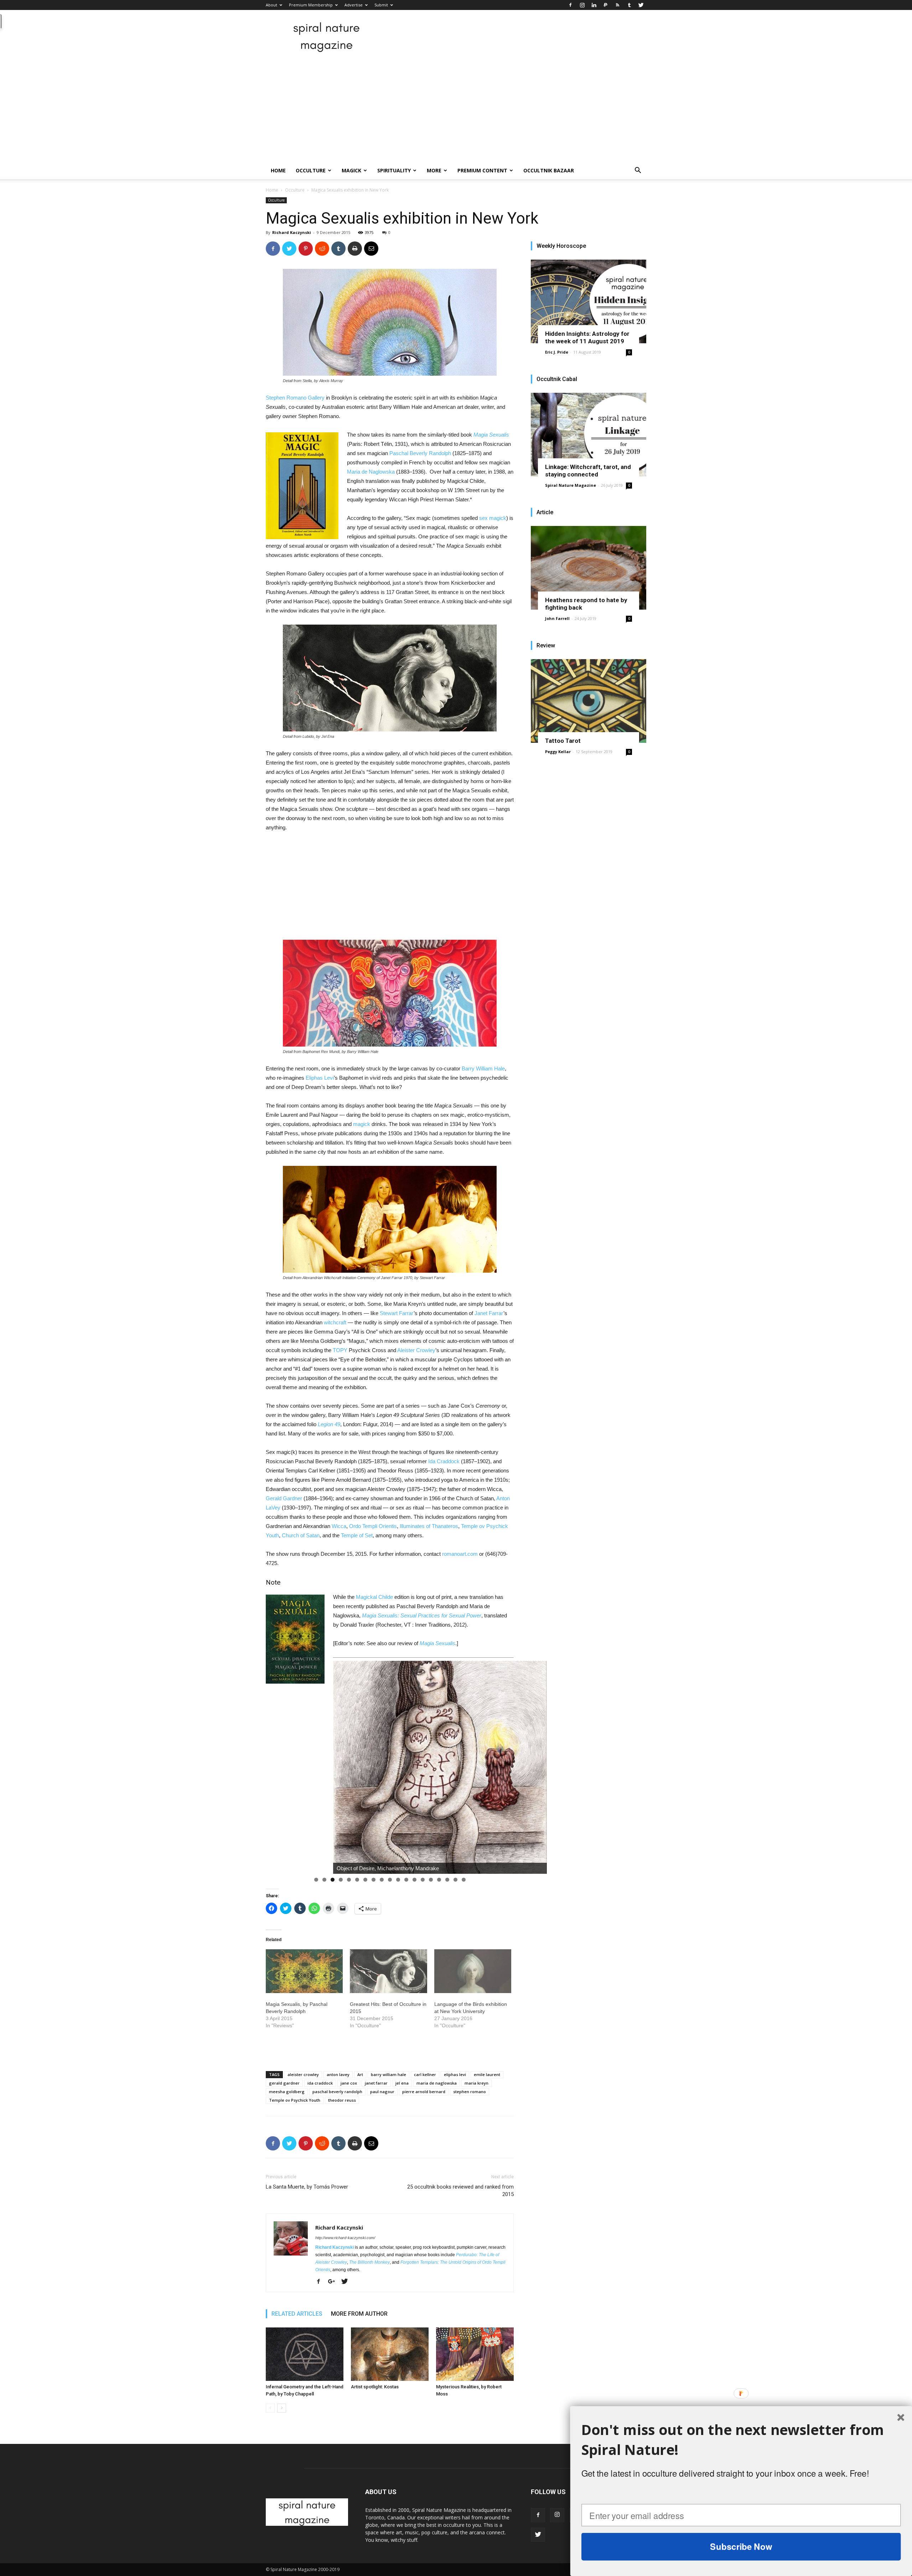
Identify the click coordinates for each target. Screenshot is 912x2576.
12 (406, 1880)
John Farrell (557, 618)
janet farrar (376, 2083)
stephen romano (470, 2092)
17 (447, 1880)
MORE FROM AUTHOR (359, 2314)
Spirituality (394, 170)
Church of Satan (301, 1535)
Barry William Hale (483, 1068)
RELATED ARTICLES (297, 2314)
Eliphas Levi (320, 1078)
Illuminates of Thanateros (429, 1526)
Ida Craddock (444, 1461)
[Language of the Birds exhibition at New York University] (473, 1971)
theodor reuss (342, 2100)
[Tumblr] (629, 5)
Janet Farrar (489, 1313)
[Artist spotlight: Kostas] (390, 2354)
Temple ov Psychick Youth (295, 2100)
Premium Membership (311, 5)
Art (360, 2074)
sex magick (493, 518)
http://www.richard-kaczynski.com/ (345, 2238)
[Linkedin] (594, 5)
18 (455, 1880)
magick (362, 1124)
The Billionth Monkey (369, 2262)
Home (278, 170)
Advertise (354, 5)
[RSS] (617, 5)
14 (423, 1880)
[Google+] (334, 2282)
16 (439, 1880)
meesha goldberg (287, 2092)
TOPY (340, 1350)
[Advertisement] (456, 109)
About (271, 5)
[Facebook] (570, 5)
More (434, 170)
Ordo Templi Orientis (373, 1526)
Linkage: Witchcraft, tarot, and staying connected (588, 471)
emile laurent (487, 2074)
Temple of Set (357, 1535)
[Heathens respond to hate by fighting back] (589, 568)
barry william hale (388, 2074)
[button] (638, 171)
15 (431, 1880)
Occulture (311, 170)
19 (464, 1880)
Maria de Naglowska (371, 472)
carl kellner (425, 2074)
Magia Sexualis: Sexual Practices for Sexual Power (422, 1615)
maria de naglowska (437, 2083)
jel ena (402, 2083)
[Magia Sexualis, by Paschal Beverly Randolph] (304, 1971)
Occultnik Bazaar (549, 170)
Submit (381, 5)
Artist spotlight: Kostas (375, 2387)
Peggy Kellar (558, 752)
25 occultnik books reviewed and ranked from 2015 (460, 2191)
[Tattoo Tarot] (589, 701)
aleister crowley (303, 2074)
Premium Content (482, 170)
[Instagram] (582, 5)
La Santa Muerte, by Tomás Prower (307, 2187)
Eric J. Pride (557, 352)
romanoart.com (460, 1554)
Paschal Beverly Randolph (420, 453)
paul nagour (382, 2092)
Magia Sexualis (491, 435)
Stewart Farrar (397, 1313)
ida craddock (320, 2083)
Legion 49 (329, 1424)
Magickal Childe (374, 1597)
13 (414, 1880)
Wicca (339, 1526)
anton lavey (338, 2074)
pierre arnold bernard (424, 2092)
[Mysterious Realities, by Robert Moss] (475, 2354)
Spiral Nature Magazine (571, 485)
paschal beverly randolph (337, 2092)
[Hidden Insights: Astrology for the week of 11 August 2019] (589, 301)
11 (398, 1880)
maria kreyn (476, 2083)
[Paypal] (606, 5)
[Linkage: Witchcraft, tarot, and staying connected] (589, 435)
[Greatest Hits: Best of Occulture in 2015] (388, 1971)
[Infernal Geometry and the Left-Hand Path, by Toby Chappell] (305, 2354)
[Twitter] (641, 5)
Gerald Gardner (284, 1498)
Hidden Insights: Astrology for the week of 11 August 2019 (587, 337)
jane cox (349, 2083)
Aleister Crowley (416, 1350)
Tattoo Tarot (563, 741)
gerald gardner (284, 2083)
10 (390, 1880)
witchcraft (335, 1322)
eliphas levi (455, 2074)
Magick (351, 170)
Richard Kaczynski (292, 232)
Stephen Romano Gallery (295, 398)
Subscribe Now (741, 2546)
